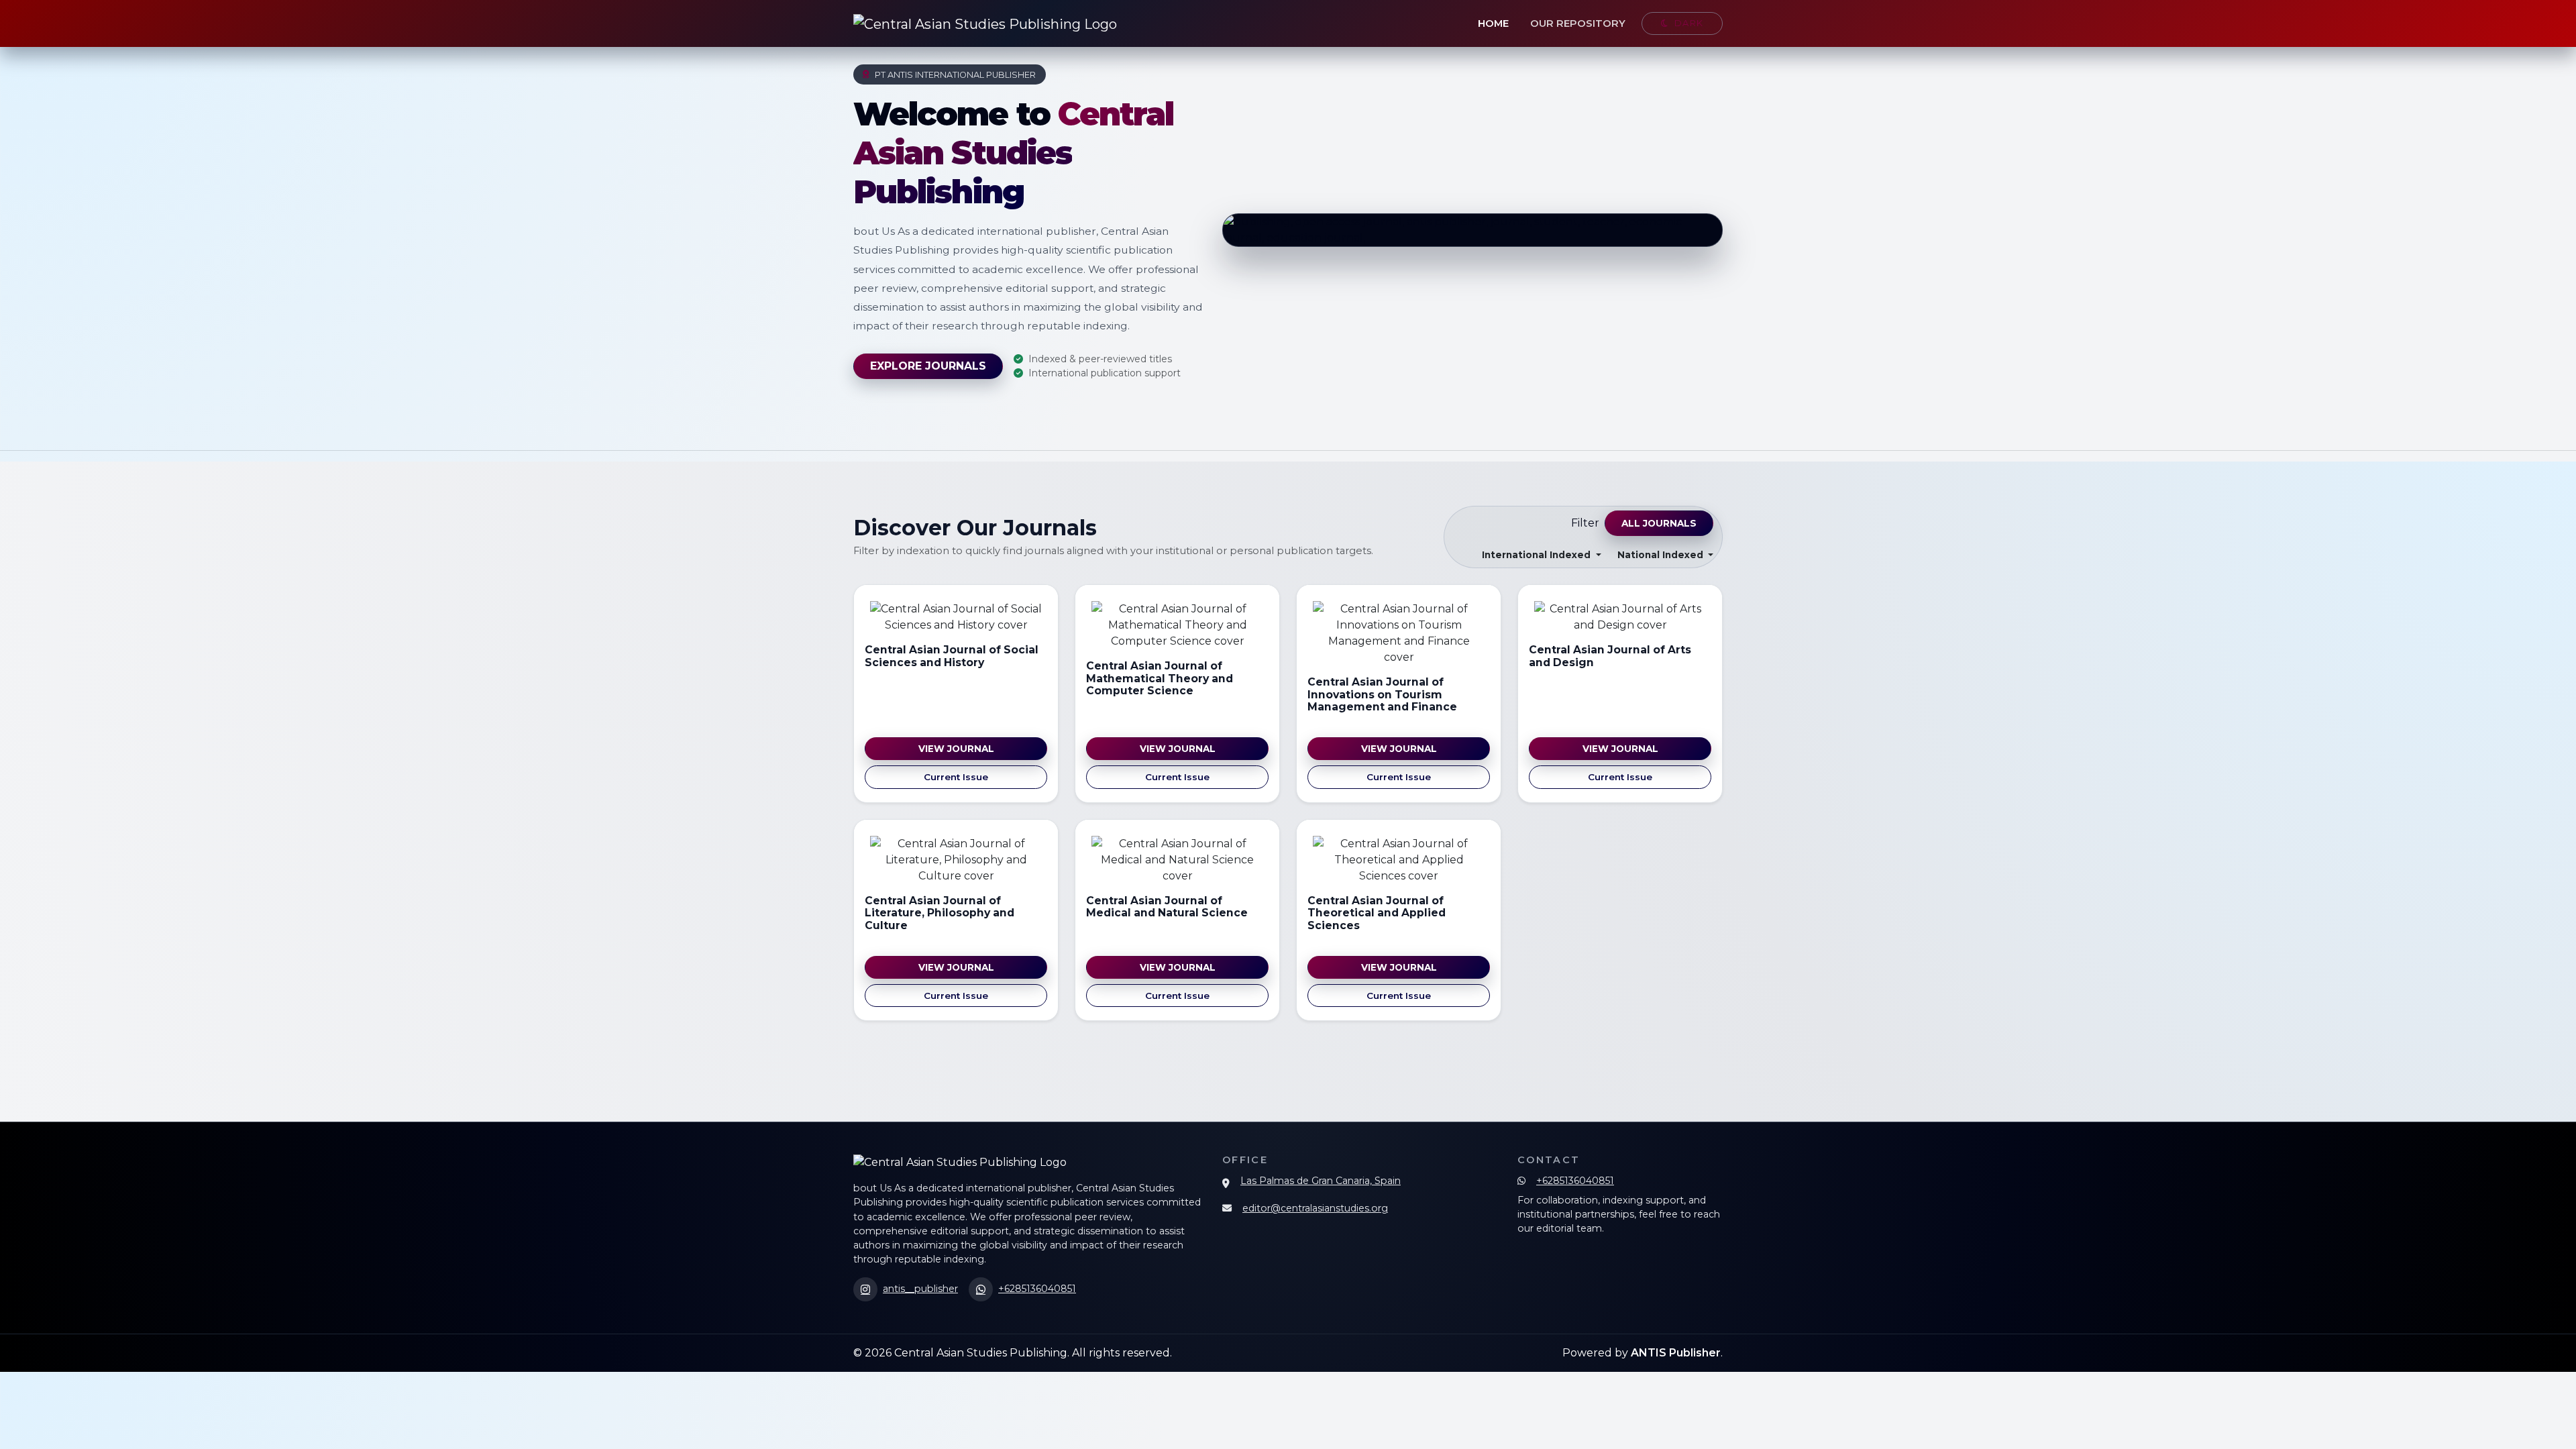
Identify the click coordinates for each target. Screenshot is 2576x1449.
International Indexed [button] (1538, 555)
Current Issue (956, 777)
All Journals (1659, 523)
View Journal (956, 749)
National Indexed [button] (1662, 555)
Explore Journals (928, 366)
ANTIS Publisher (1676, 1353)
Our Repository (1578, 23)
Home (1493, 23)
